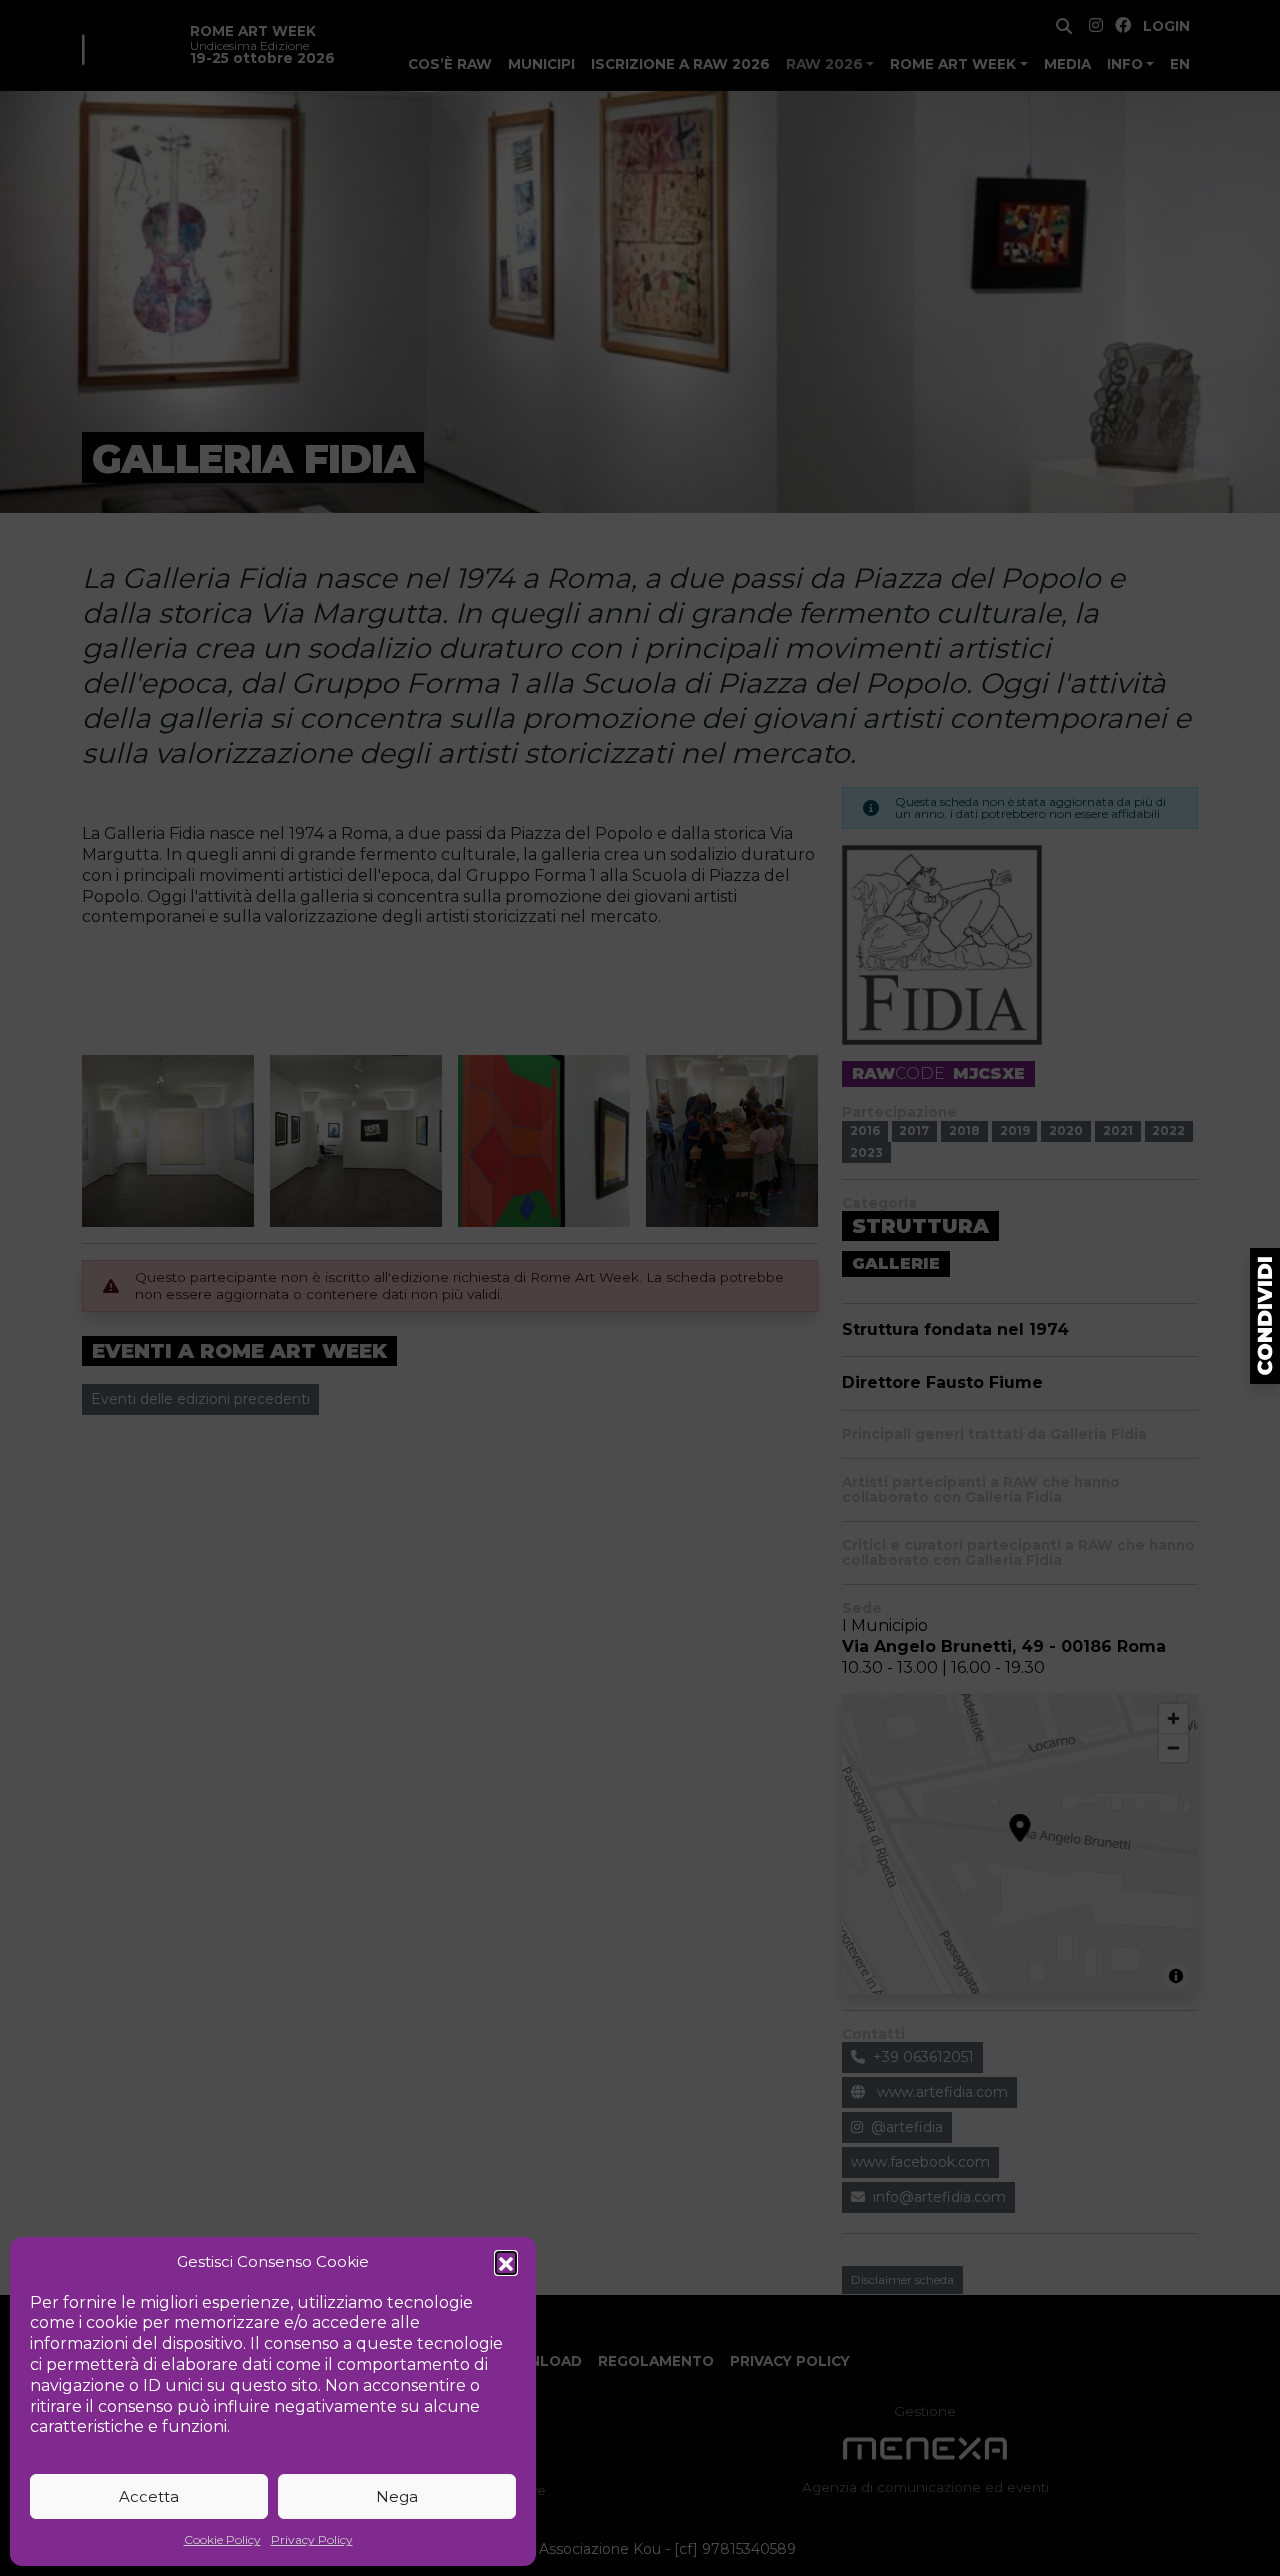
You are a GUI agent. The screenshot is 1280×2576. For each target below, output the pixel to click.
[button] (506, 2262)
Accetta (149, 2496)
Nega (397, 2496)
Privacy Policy (312, 2539)
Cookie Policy (222, 2539)
